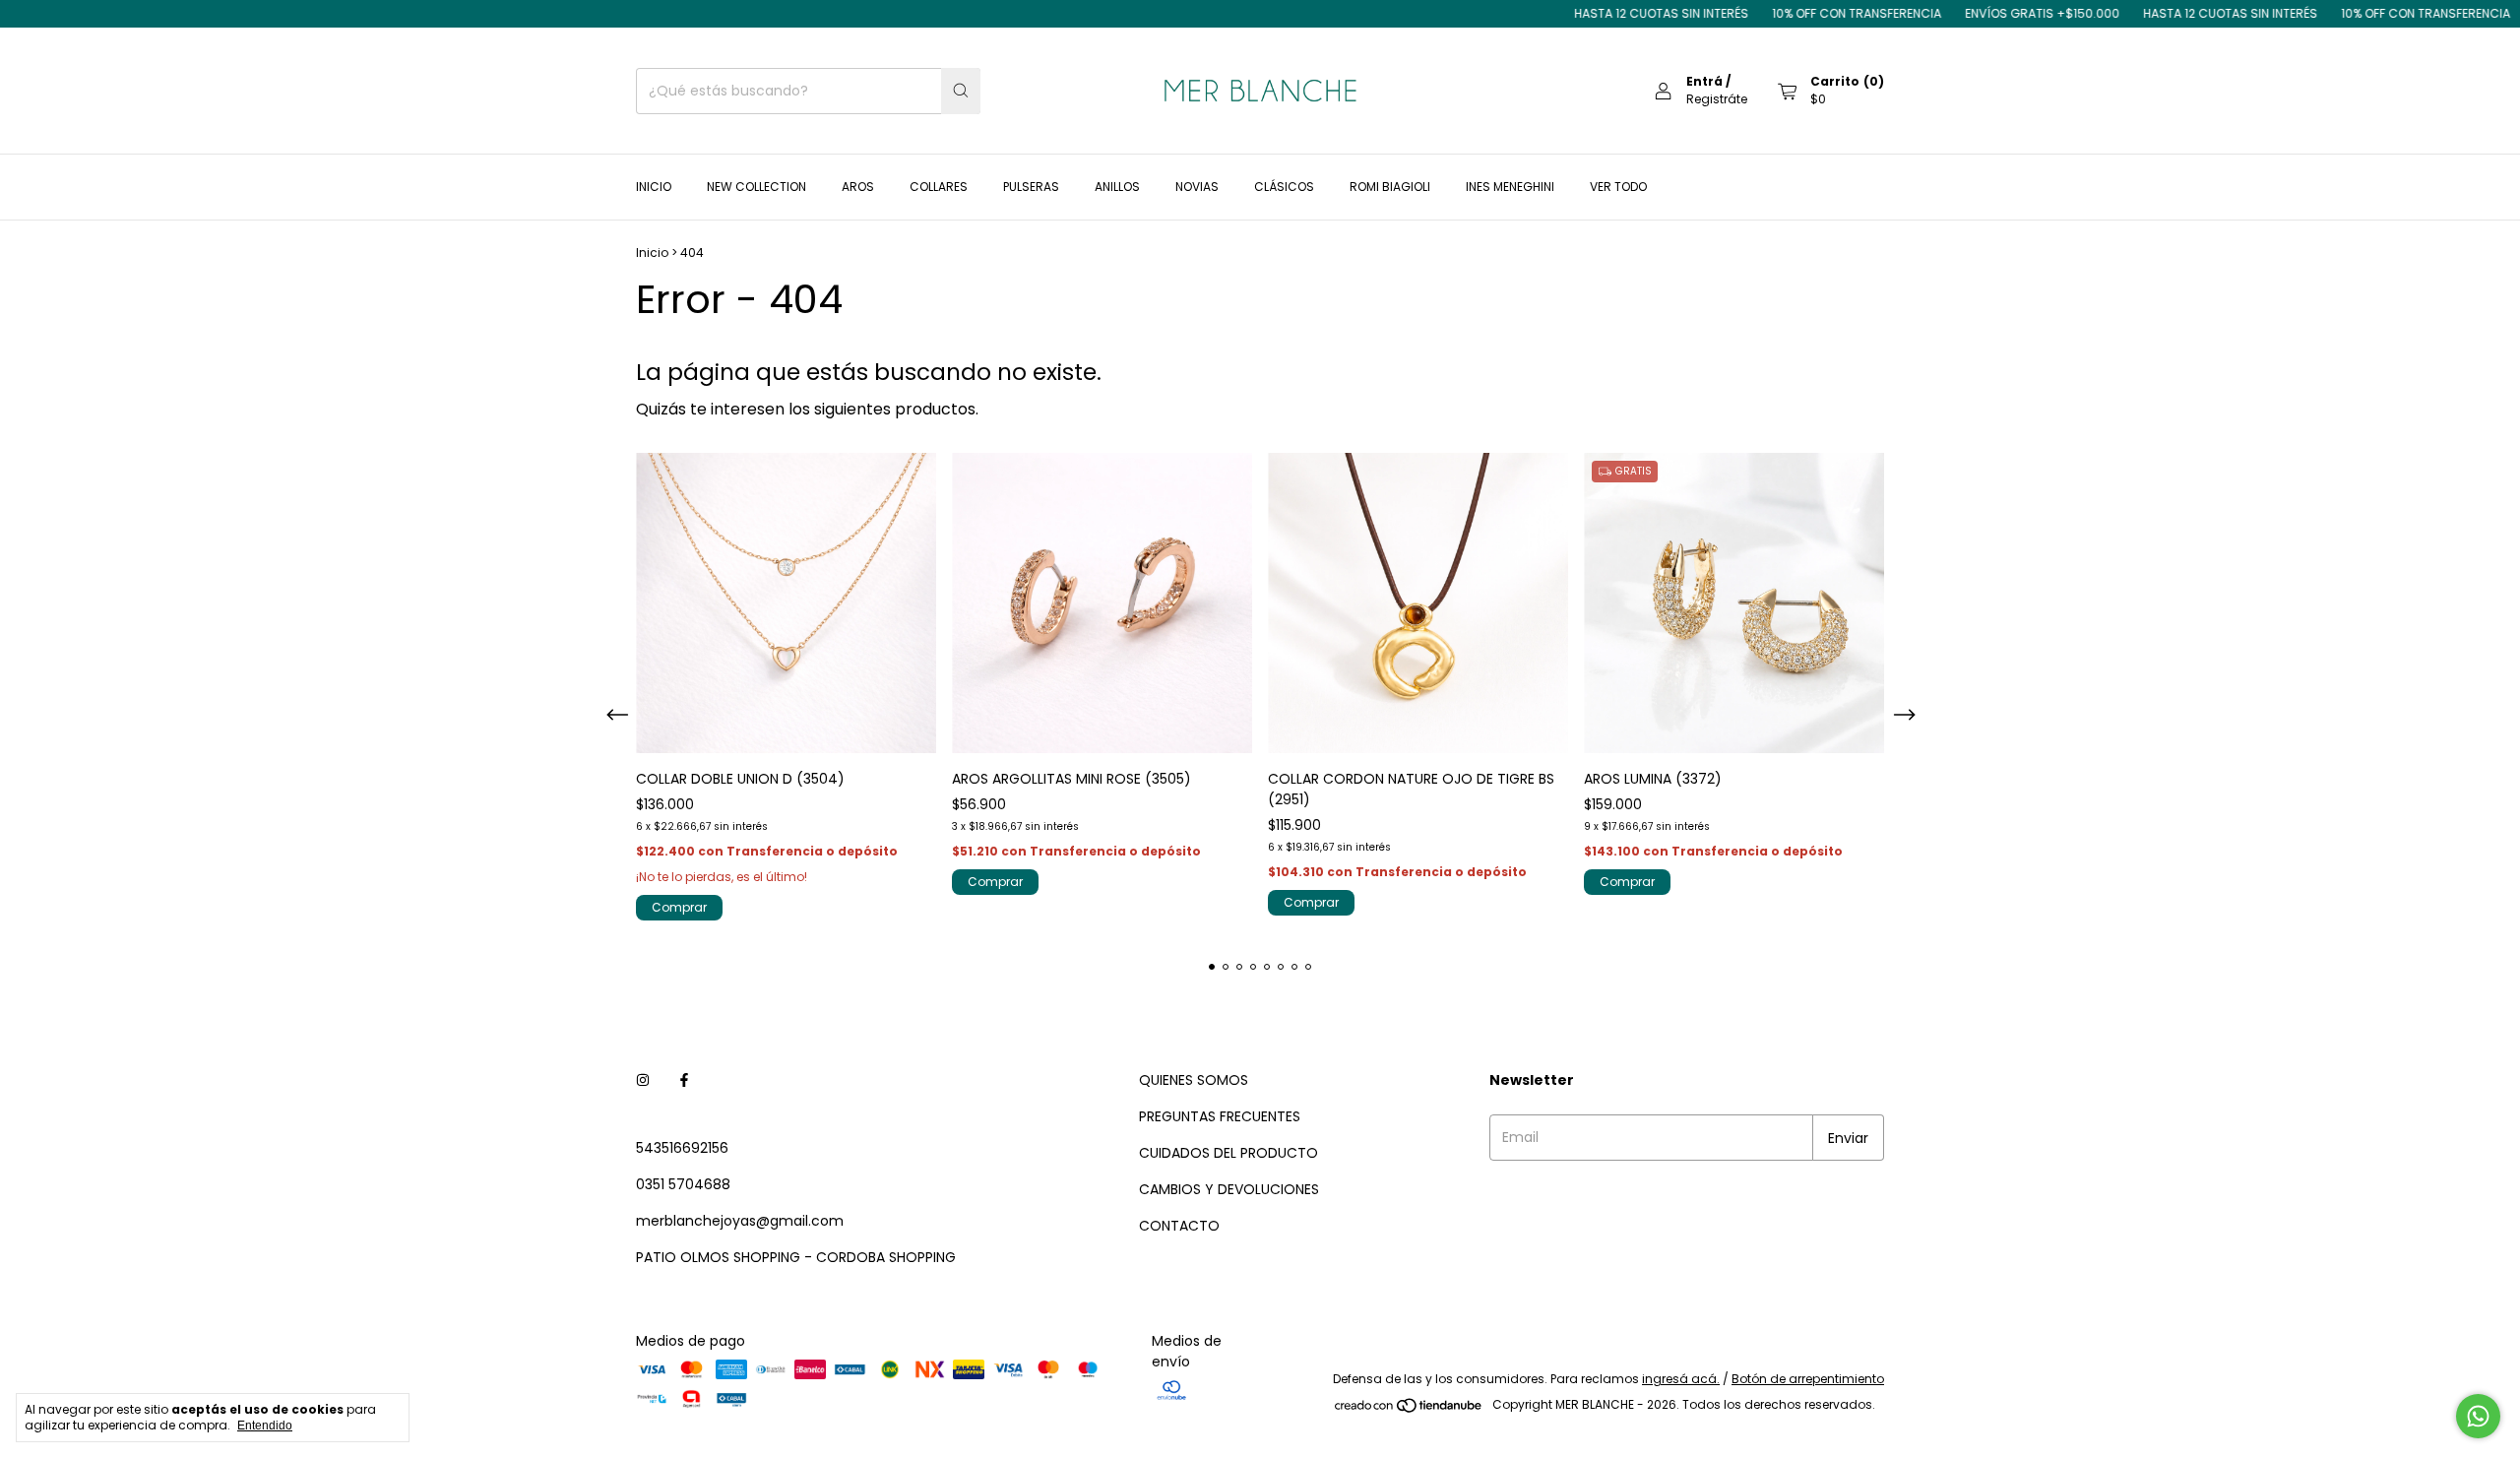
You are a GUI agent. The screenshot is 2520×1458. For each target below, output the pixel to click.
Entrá (1704, 81)
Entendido (265, 1426)
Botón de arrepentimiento (1808, 1379)
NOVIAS (1197, 187)
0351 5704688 (683, 1184)
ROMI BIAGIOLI (1390, 187)
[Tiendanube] (1409, 1409)
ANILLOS (1117, 187)
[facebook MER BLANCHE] (684, 1080)
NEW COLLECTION (756, 187)
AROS (858, 187)
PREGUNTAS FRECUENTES (1220, 1116)
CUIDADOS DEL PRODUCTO (1228, 1153)
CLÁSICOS (1284, 187)
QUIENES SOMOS (1194, 1080)
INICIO (654, 187)
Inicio (652, 253)
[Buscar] (961, 91)
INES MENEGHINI (1510, 187)
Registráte (1717, 99)
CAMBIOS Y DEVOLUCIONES (1229, 1189)
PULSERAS (1031, 187)
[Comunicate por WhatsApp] (2478, 1416)
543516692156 (682, 1148)
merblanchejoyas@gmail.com (740, 1221)
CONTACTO (1179, 1226)
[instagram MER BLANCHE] (643, 1080)
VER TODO (1618, 187)
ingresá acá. (1681, 1379)
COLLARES (939, 187)
